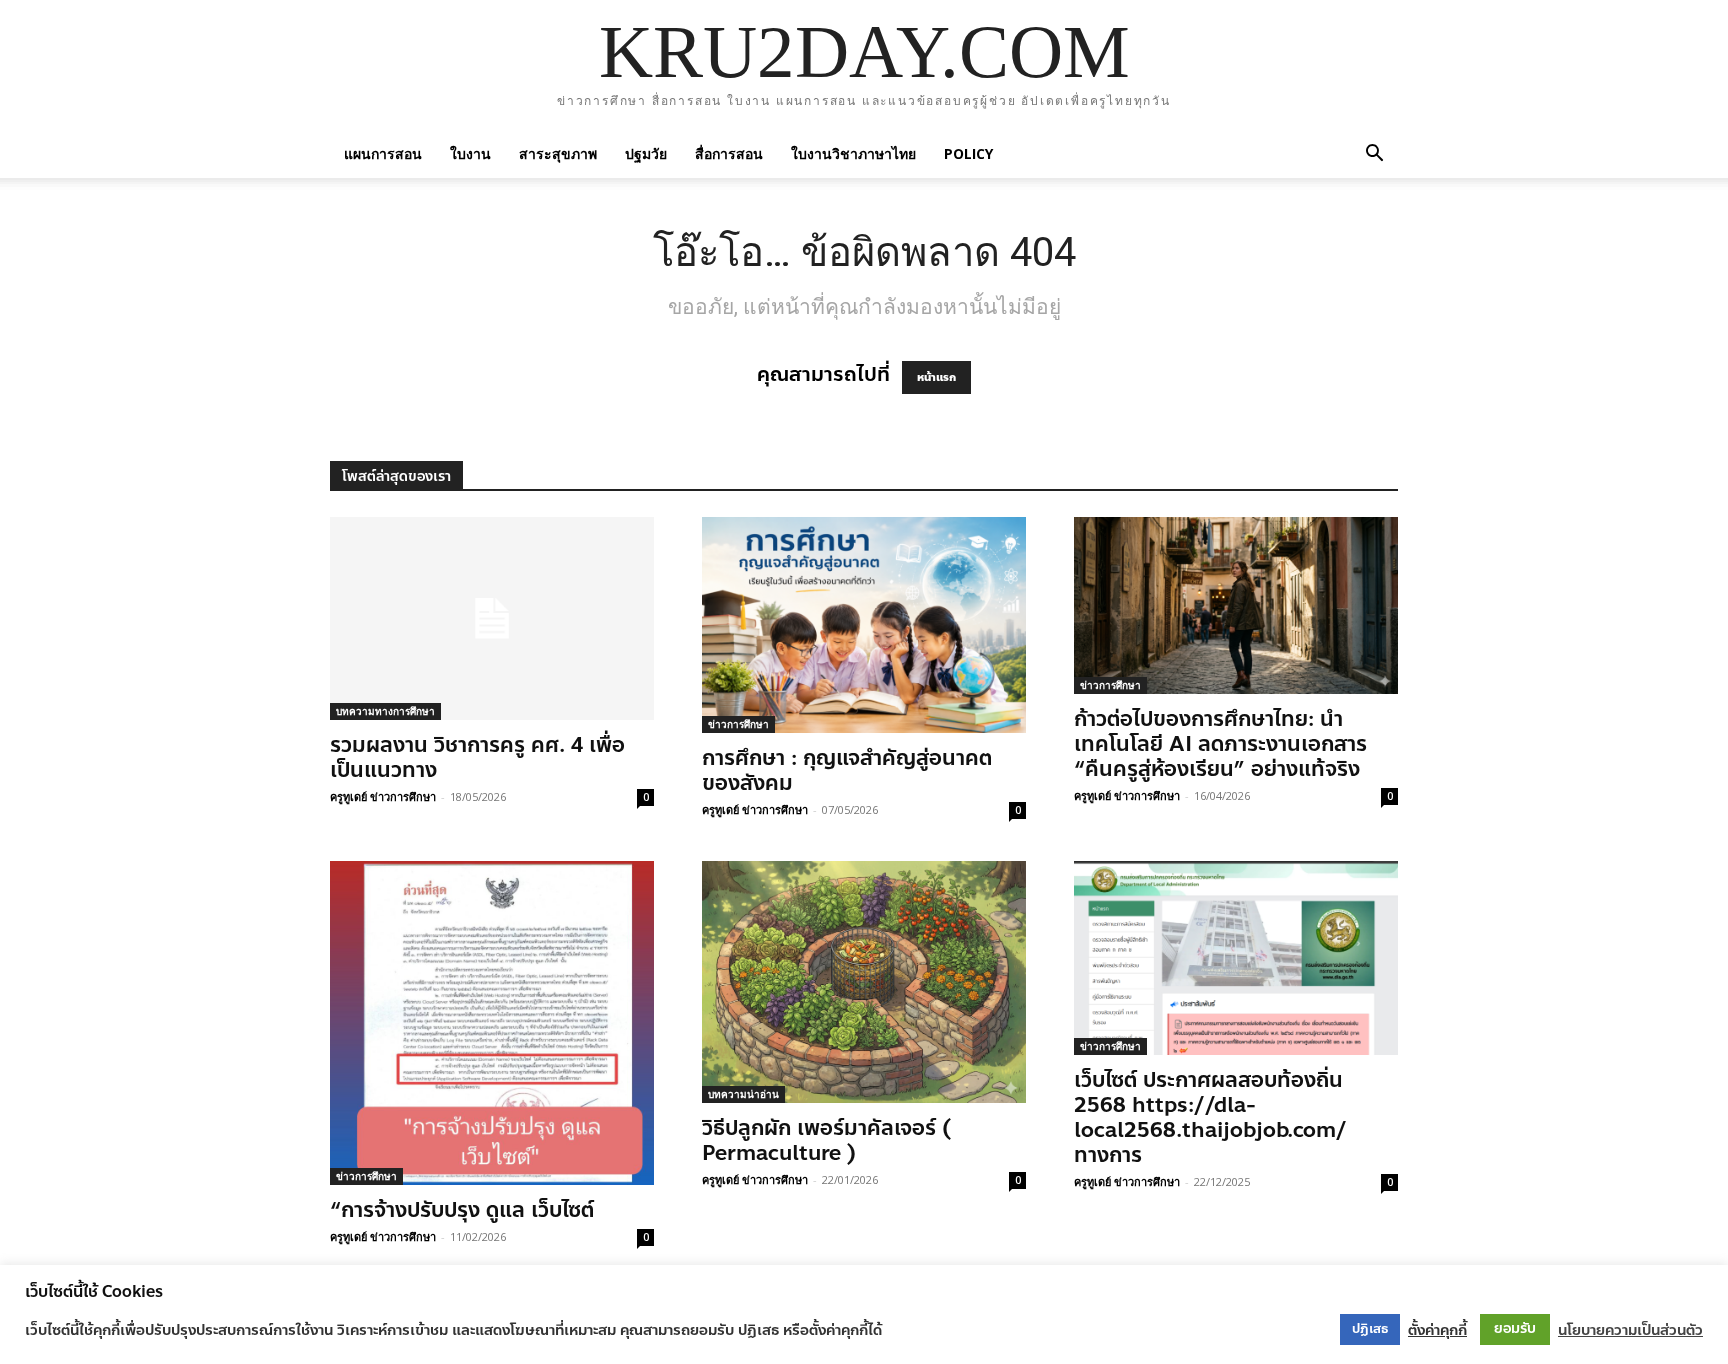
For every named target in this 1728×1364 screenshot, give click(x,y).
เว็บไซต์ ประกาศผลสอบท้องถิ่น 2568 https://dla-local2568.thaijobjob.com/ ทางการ (1210, 1117)
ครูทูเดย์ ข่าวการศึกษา (383, 796)
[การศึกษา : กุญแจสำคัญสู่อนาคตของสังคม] (864, 625)
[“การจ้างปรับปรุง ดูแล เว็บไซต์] (492, 1023)
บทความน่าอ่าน (743, 1094)
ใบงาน (470, 153)
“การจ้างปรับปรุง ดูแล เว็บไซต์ (462, 1210)
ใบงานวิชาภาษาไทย (853, 153)
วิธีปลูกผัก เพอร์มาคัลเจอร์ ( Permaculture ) (826, 1140)
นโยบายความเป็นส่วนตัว (1630, 1330)
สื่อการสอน (729, 153)
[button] (1374, 153)
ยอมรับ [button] (1515, 1328)
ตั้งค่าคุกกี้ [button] (1437, 1330)
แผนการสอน (383, 153)
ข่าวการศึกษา (738, 724)
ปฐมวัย (646, 153)
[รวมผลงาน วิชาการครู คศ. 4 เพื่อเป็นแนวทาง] (492, 618)
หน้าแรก (936, 377)
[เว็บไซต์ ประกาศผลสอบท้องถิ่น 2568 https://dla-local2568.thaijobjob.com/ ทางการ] (1236, 958)
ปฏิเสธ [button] (1370, 1329)
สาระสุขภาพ (558, 153)
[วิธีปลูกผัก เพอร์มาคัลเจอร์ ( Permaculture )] (864, 982)
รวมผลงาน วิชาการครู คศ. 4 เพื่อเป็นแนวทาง (477, 757)
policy (968, 153)
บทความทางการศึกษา (385, 711)
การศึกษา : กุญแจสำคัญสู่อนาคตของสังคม (847, 770)
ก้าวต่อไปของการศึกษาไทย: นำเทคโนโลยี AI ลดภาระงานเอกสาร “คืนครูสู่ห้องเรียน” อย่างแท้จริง (1220, 744)
